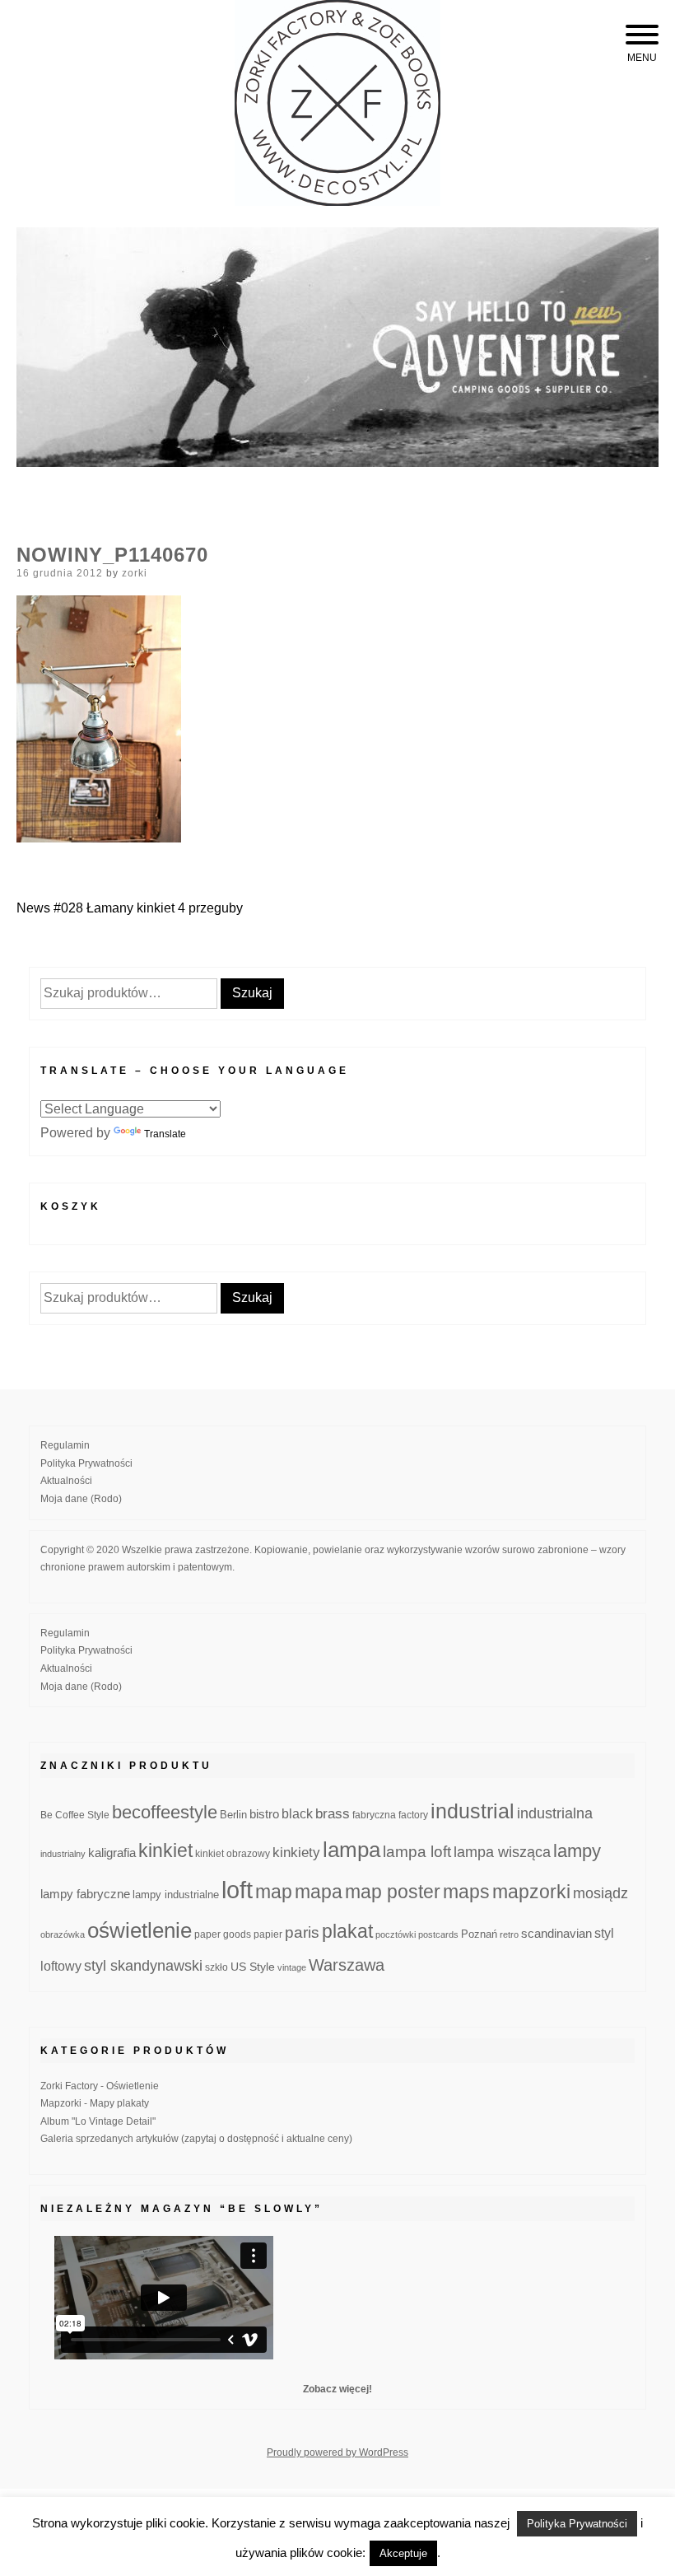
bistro (264, 1814)
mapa (319, 1892)
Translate (165, 1134)
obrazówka (63, 1934)
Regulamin (65, 1445)
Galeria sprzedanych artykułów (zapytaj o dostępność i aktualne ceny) (196, 2139)
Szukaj (252, 993)
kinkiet (165, 1850)
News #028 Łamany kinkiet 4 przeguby (130, 908)
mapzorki (531, 1892)
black (297, 1814)
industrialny (63, 1854)
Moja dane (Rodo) (81, 1499)
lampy (577, 1851)
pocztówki (396, 1934)
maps (466, 1892)
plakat (347, 1931)
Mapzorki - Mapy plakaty (95, 2103)
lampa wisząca (502, 1852)
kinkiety (296, 1853)
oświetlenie (140, 1930)
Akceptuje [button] (403, 2553)
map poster (393, 1892)
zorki (135, 573)
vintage (292, 1967)
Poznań (479, 1934)
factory (413, 1815)
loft (237, 1890)
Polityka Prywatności (86, 1463)
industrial (472, 1811)
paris (302, 1932)
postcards (438, 1934)
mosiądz (601, 1893)
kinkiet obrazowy (233, 1854)
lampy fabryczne (85, 1894)
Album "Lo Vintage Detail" (98, 2121)
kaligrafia (112, 1853)
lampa (351, 1850)
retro (509, 1934)
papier (268, 1934)
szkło (216, 1967)
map (274, 1892)
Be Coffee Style (75, 1815)
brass (333, 1814)
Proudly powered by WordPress (337, 2452)
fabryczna (374, 1815)
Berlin (233, 1815)
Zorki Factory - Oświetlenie (100, 2086)
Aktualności (66, 1481)
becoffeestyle (165, 1812)
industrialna (555, 1813)
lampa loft (417, 1852)
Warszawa (347, 1965)
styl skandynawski (143, 1966)
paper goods (223, 1934)
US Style (253, 1967)
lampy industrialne (176, 1895)
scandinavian (556, 1933)
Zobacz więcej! (337, 2389)
